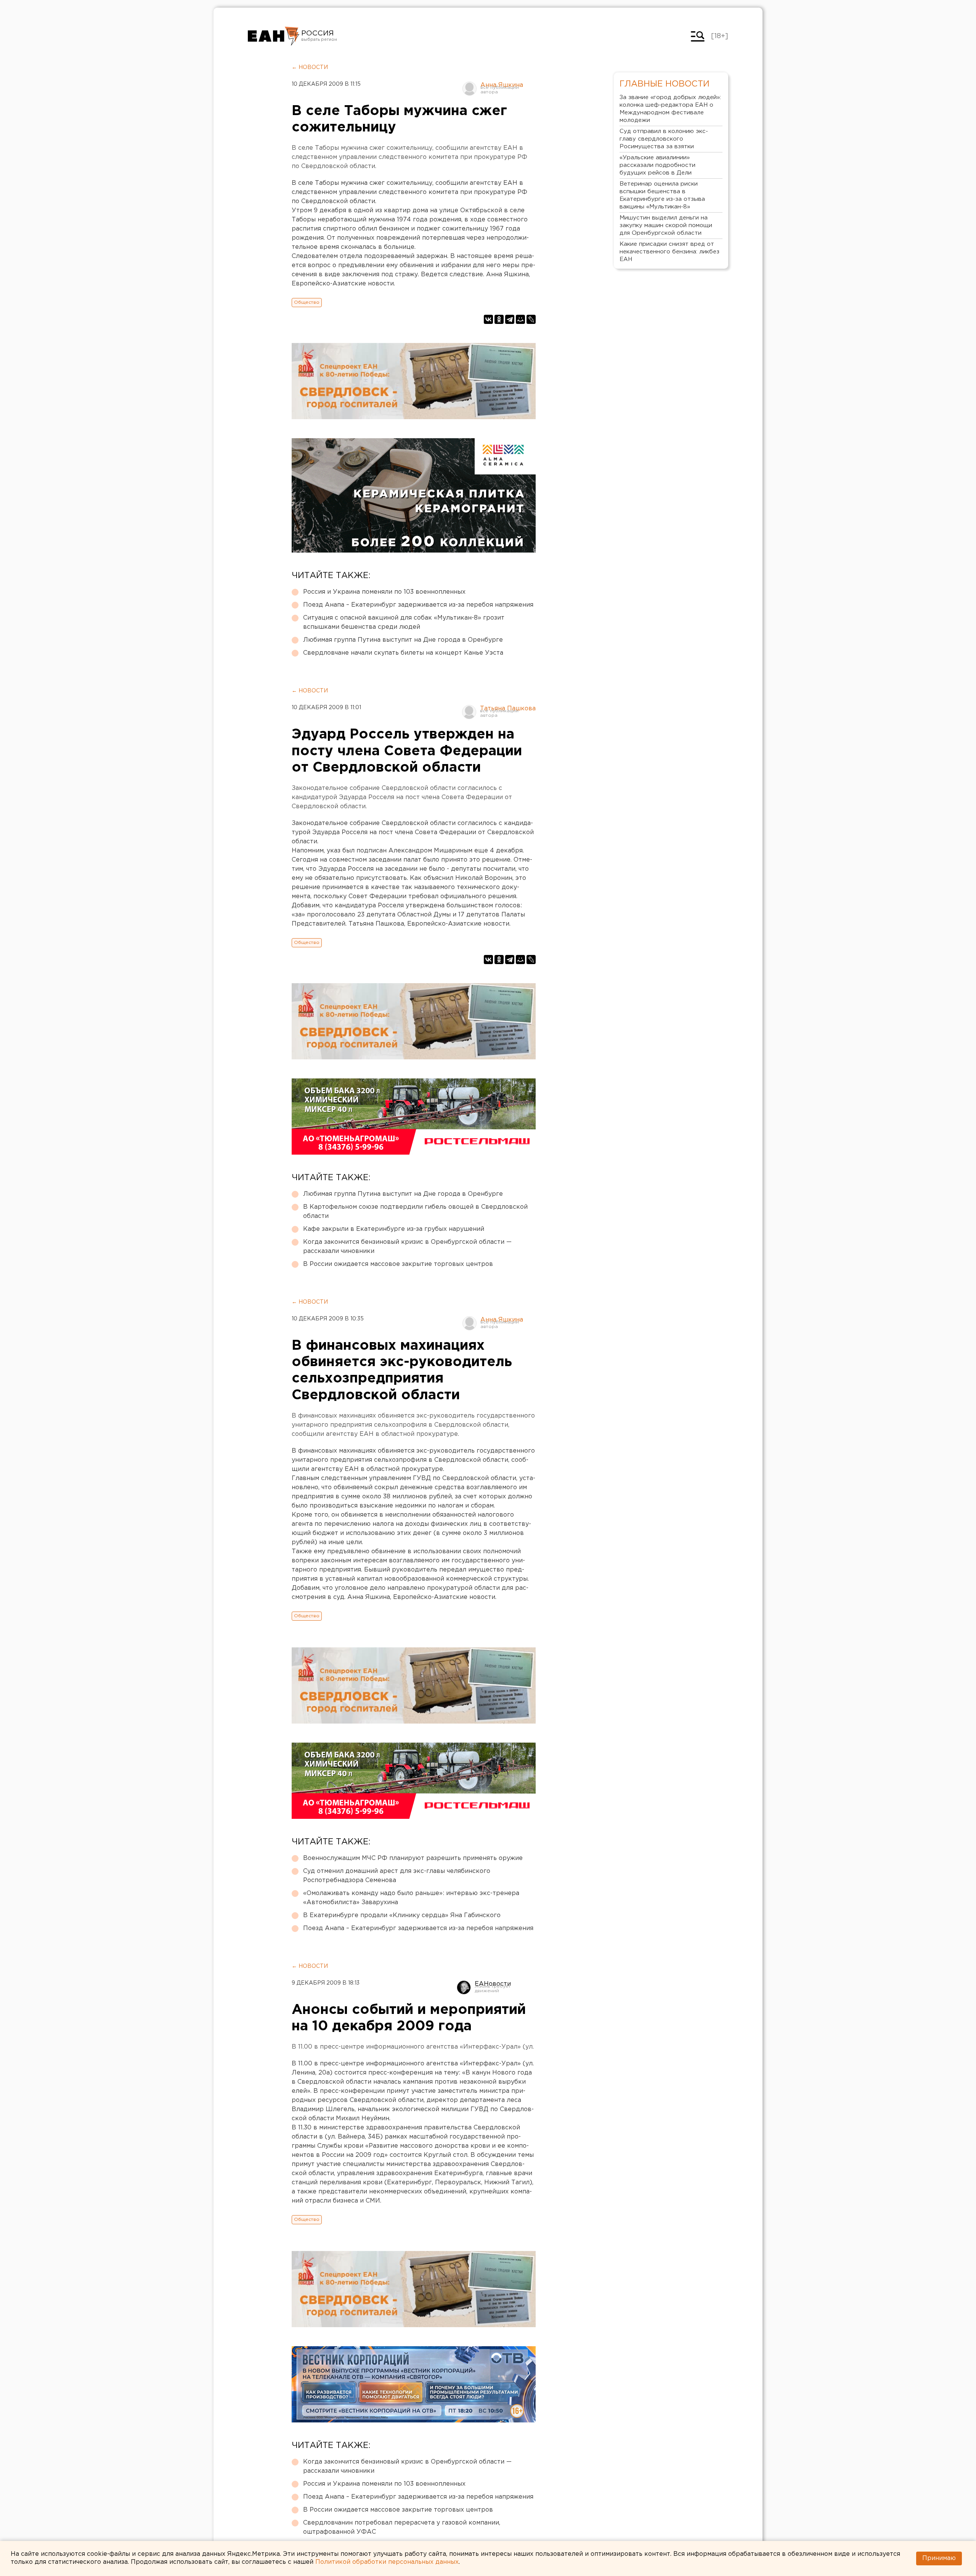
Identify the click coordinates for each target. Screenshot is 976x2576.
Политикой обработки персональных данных (387, 2562)
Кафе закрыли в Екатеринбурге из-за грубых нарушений (394, 1229)
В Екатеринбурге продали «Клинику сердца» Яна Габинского (402, 1915)
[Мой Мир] (520, 319)
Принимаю (939, 2558)
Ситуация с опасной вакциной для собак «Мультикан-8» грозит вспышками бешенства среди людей (404, 622)
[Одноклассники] (499, 319)
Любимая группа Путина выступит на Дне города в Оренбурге (403, 640)
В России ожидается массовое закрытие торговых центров (398, 1264)
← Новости (310, 67)
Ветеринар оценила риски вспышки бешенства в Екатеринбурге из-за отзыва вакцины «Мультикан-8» (662, 195)
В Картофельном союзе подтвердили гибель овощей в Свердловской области (415, 1212)
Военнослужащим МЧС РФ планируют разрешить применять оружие (413, 1858)
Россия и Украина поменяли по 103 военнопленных (384, 592)
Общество (307, 302)
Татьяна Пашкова (508, 709)
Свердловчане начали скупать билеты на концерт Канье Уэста (403, 653)
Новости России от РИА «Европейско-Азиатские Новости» (274, 36)
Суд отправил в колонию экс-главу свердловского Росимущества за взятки (664, 139)
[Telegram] (510, 319)
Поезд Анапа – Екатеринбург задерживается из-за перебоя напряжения (418, 605)
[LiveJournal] (531, 319)
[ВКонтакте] (488, 319)
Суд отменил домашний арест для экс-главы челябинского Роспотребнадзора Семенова (397, 1876)
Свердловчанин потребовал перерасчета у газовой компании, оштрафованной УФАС (402, 2527)
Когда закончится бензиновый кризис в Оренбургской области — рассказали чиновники (407, 1247)
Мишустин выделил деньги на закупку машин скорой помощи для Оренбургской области (666, 225)
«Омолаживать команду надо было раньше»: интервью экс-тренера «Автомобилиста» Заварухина (411, 1898)
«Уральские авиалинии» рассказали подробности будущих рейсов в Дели (657, 165)
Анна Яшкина (502, 85)
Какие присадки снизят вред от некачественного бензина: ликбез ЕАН (669, 252)
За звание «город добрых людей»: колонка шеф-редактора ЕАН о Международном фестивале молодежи (670, 109)
